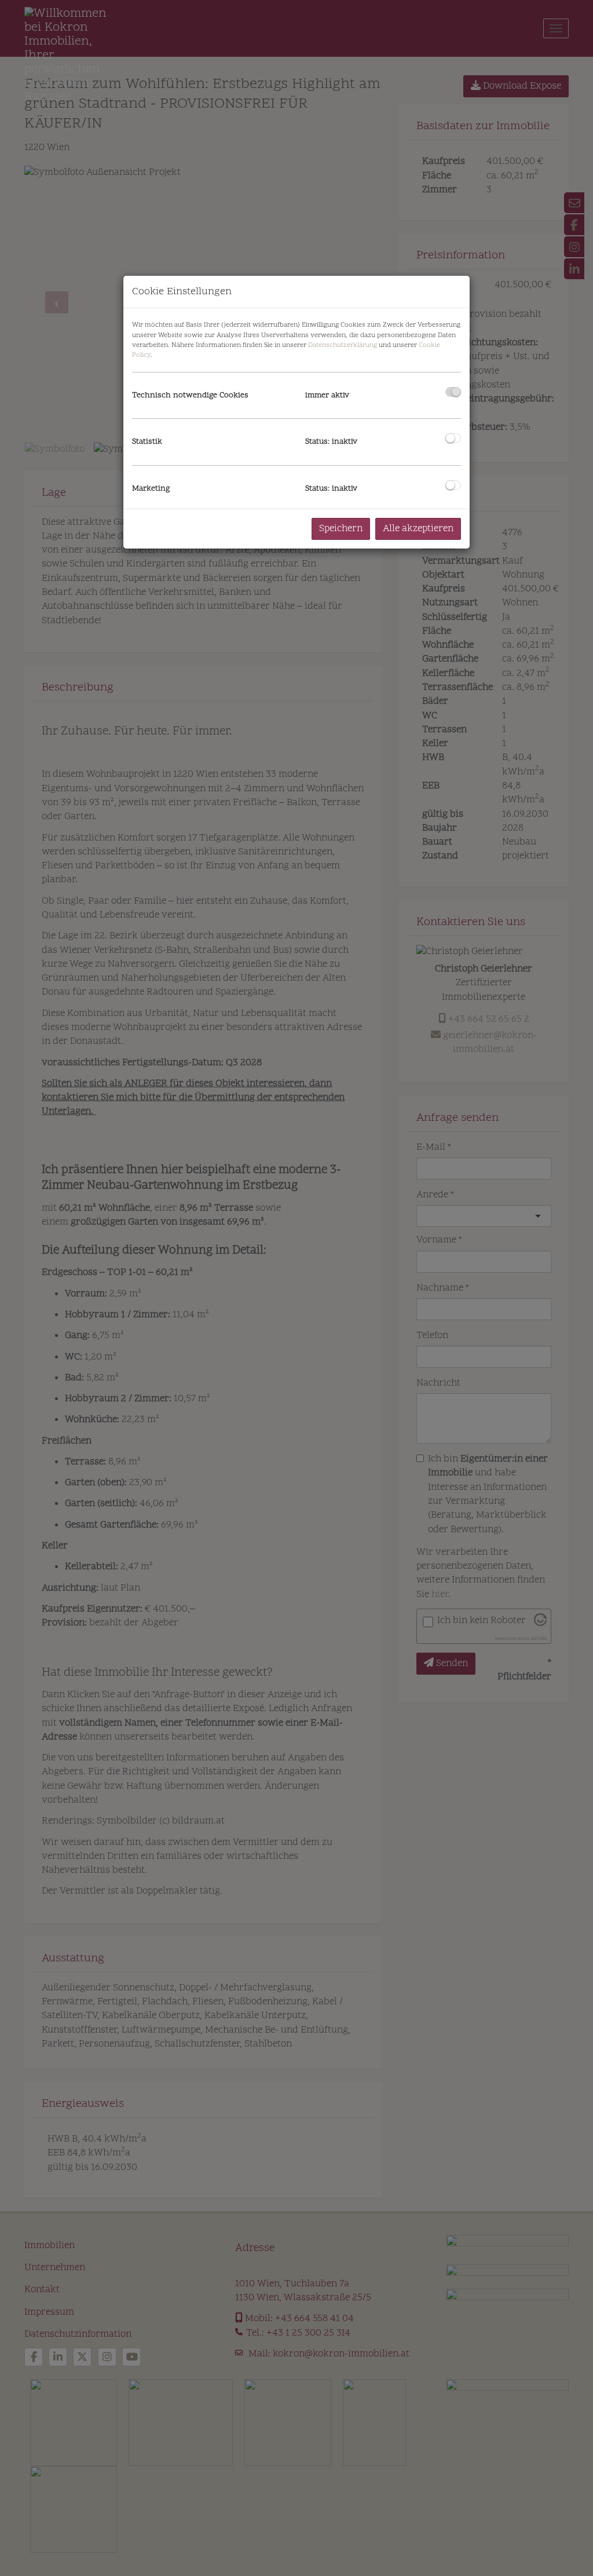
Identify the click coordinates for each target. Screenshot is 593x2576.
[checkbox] (453, 392)
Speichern (341, 529)
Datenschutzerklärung (343, 345)
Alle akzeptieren (418, 529)
